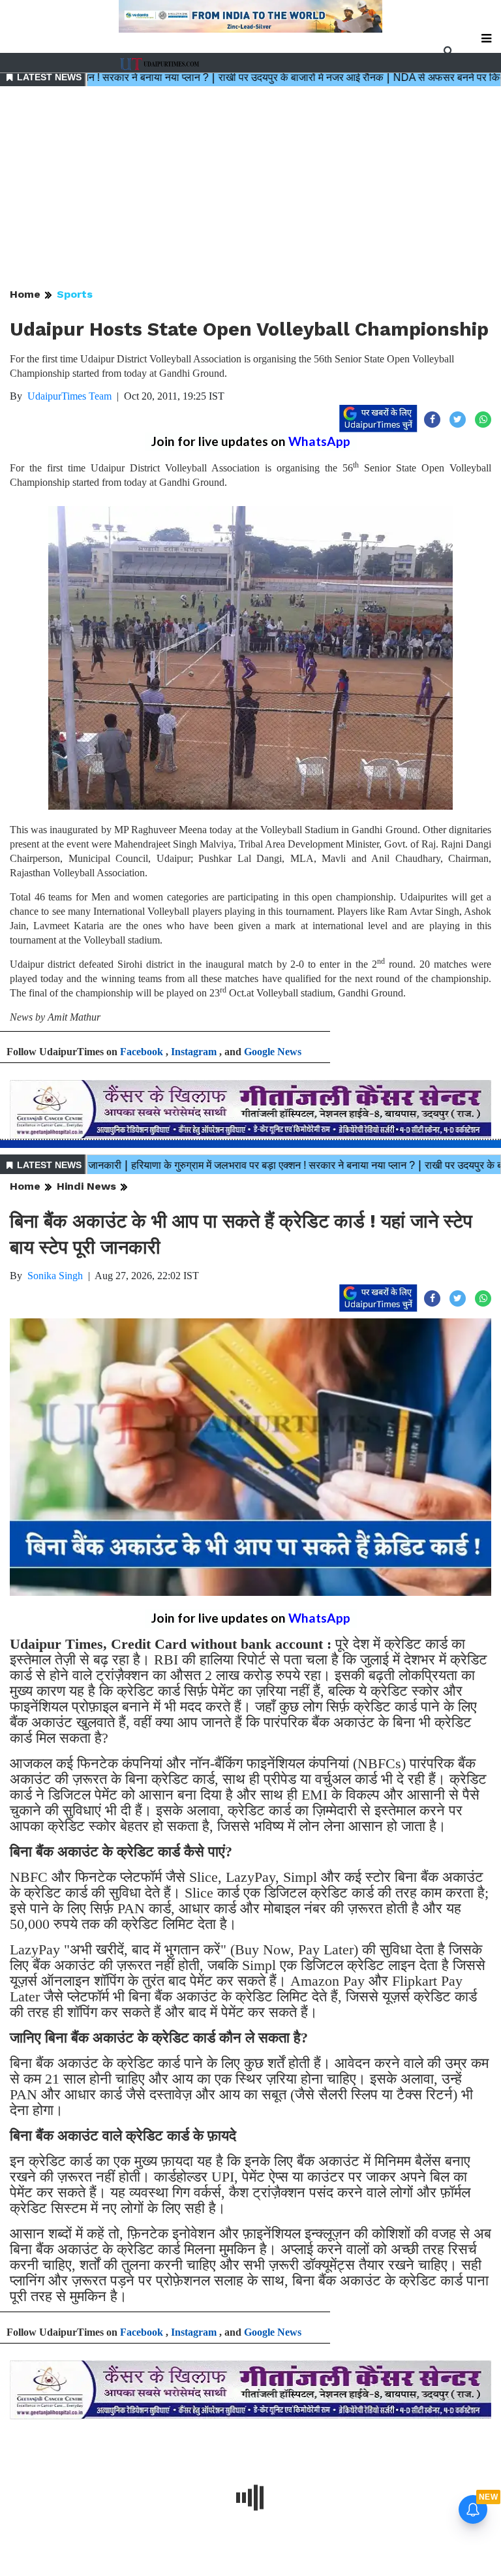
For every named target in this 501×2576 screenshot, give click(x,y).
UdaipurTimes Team (69, 396)
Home (25, 294)
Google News (273, 1052)
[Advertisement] (250, 188)
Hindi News (86, 1186)
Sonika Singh (55, 1276)
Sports (75, 294)
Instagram (194, 1052)
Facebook (142, 1052)
